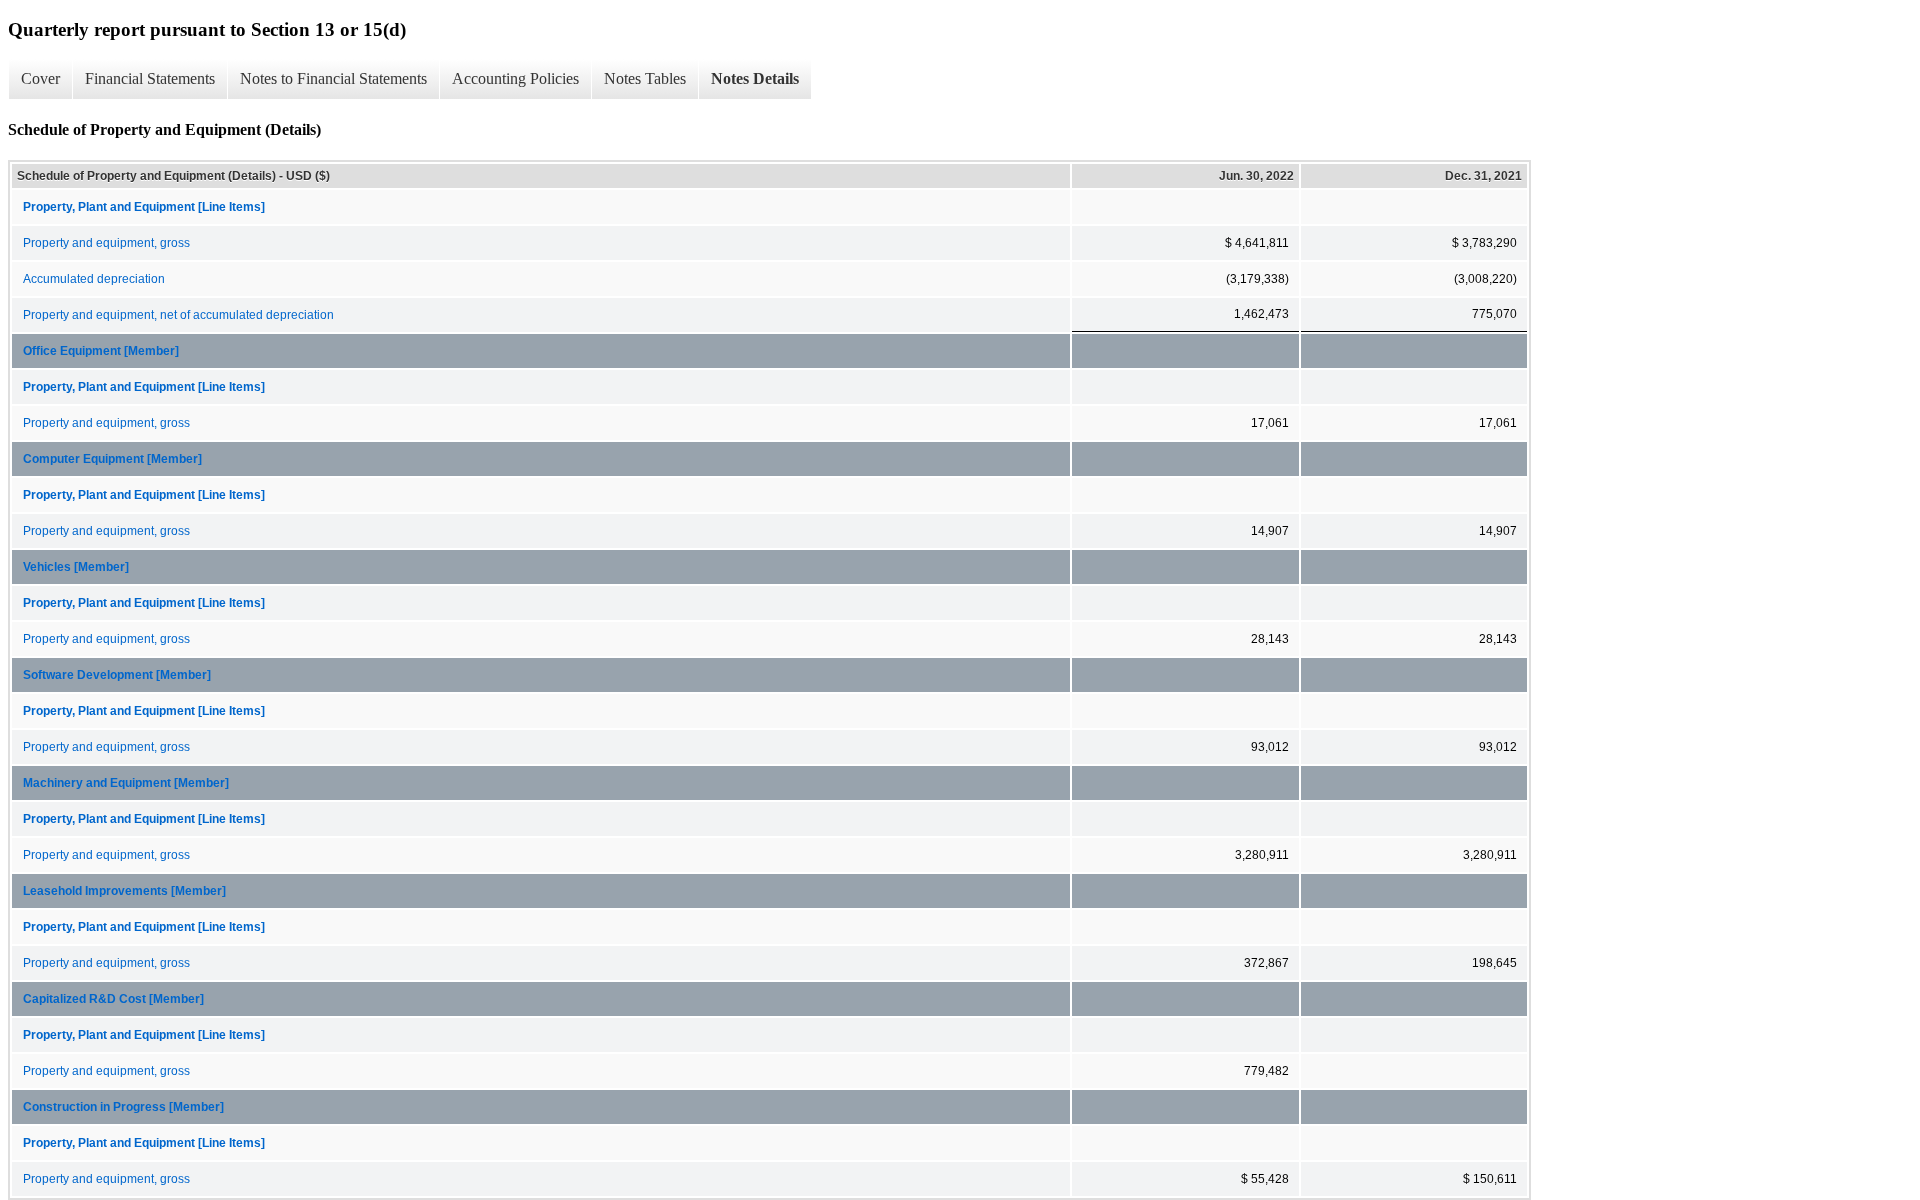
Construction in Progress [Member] (123, 1107)
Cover (40, 78)
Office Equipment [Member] (101, 351)
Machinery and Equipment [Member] (126, 783)
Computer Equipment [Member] (112, 459)
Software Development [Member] (117, 675)
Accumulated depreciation (94, 279)
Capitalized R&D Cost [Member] (113, 999)
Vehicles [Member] (76, 567)
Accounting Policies (515, 78)
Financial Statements (150, 78)
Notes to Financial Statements (333, 78)
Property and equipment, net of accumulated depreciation (178, 315)
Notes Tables (645, 78)
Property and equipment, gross (106, 243)
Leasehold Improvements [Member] (124, 891)
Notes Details (755, 78)
